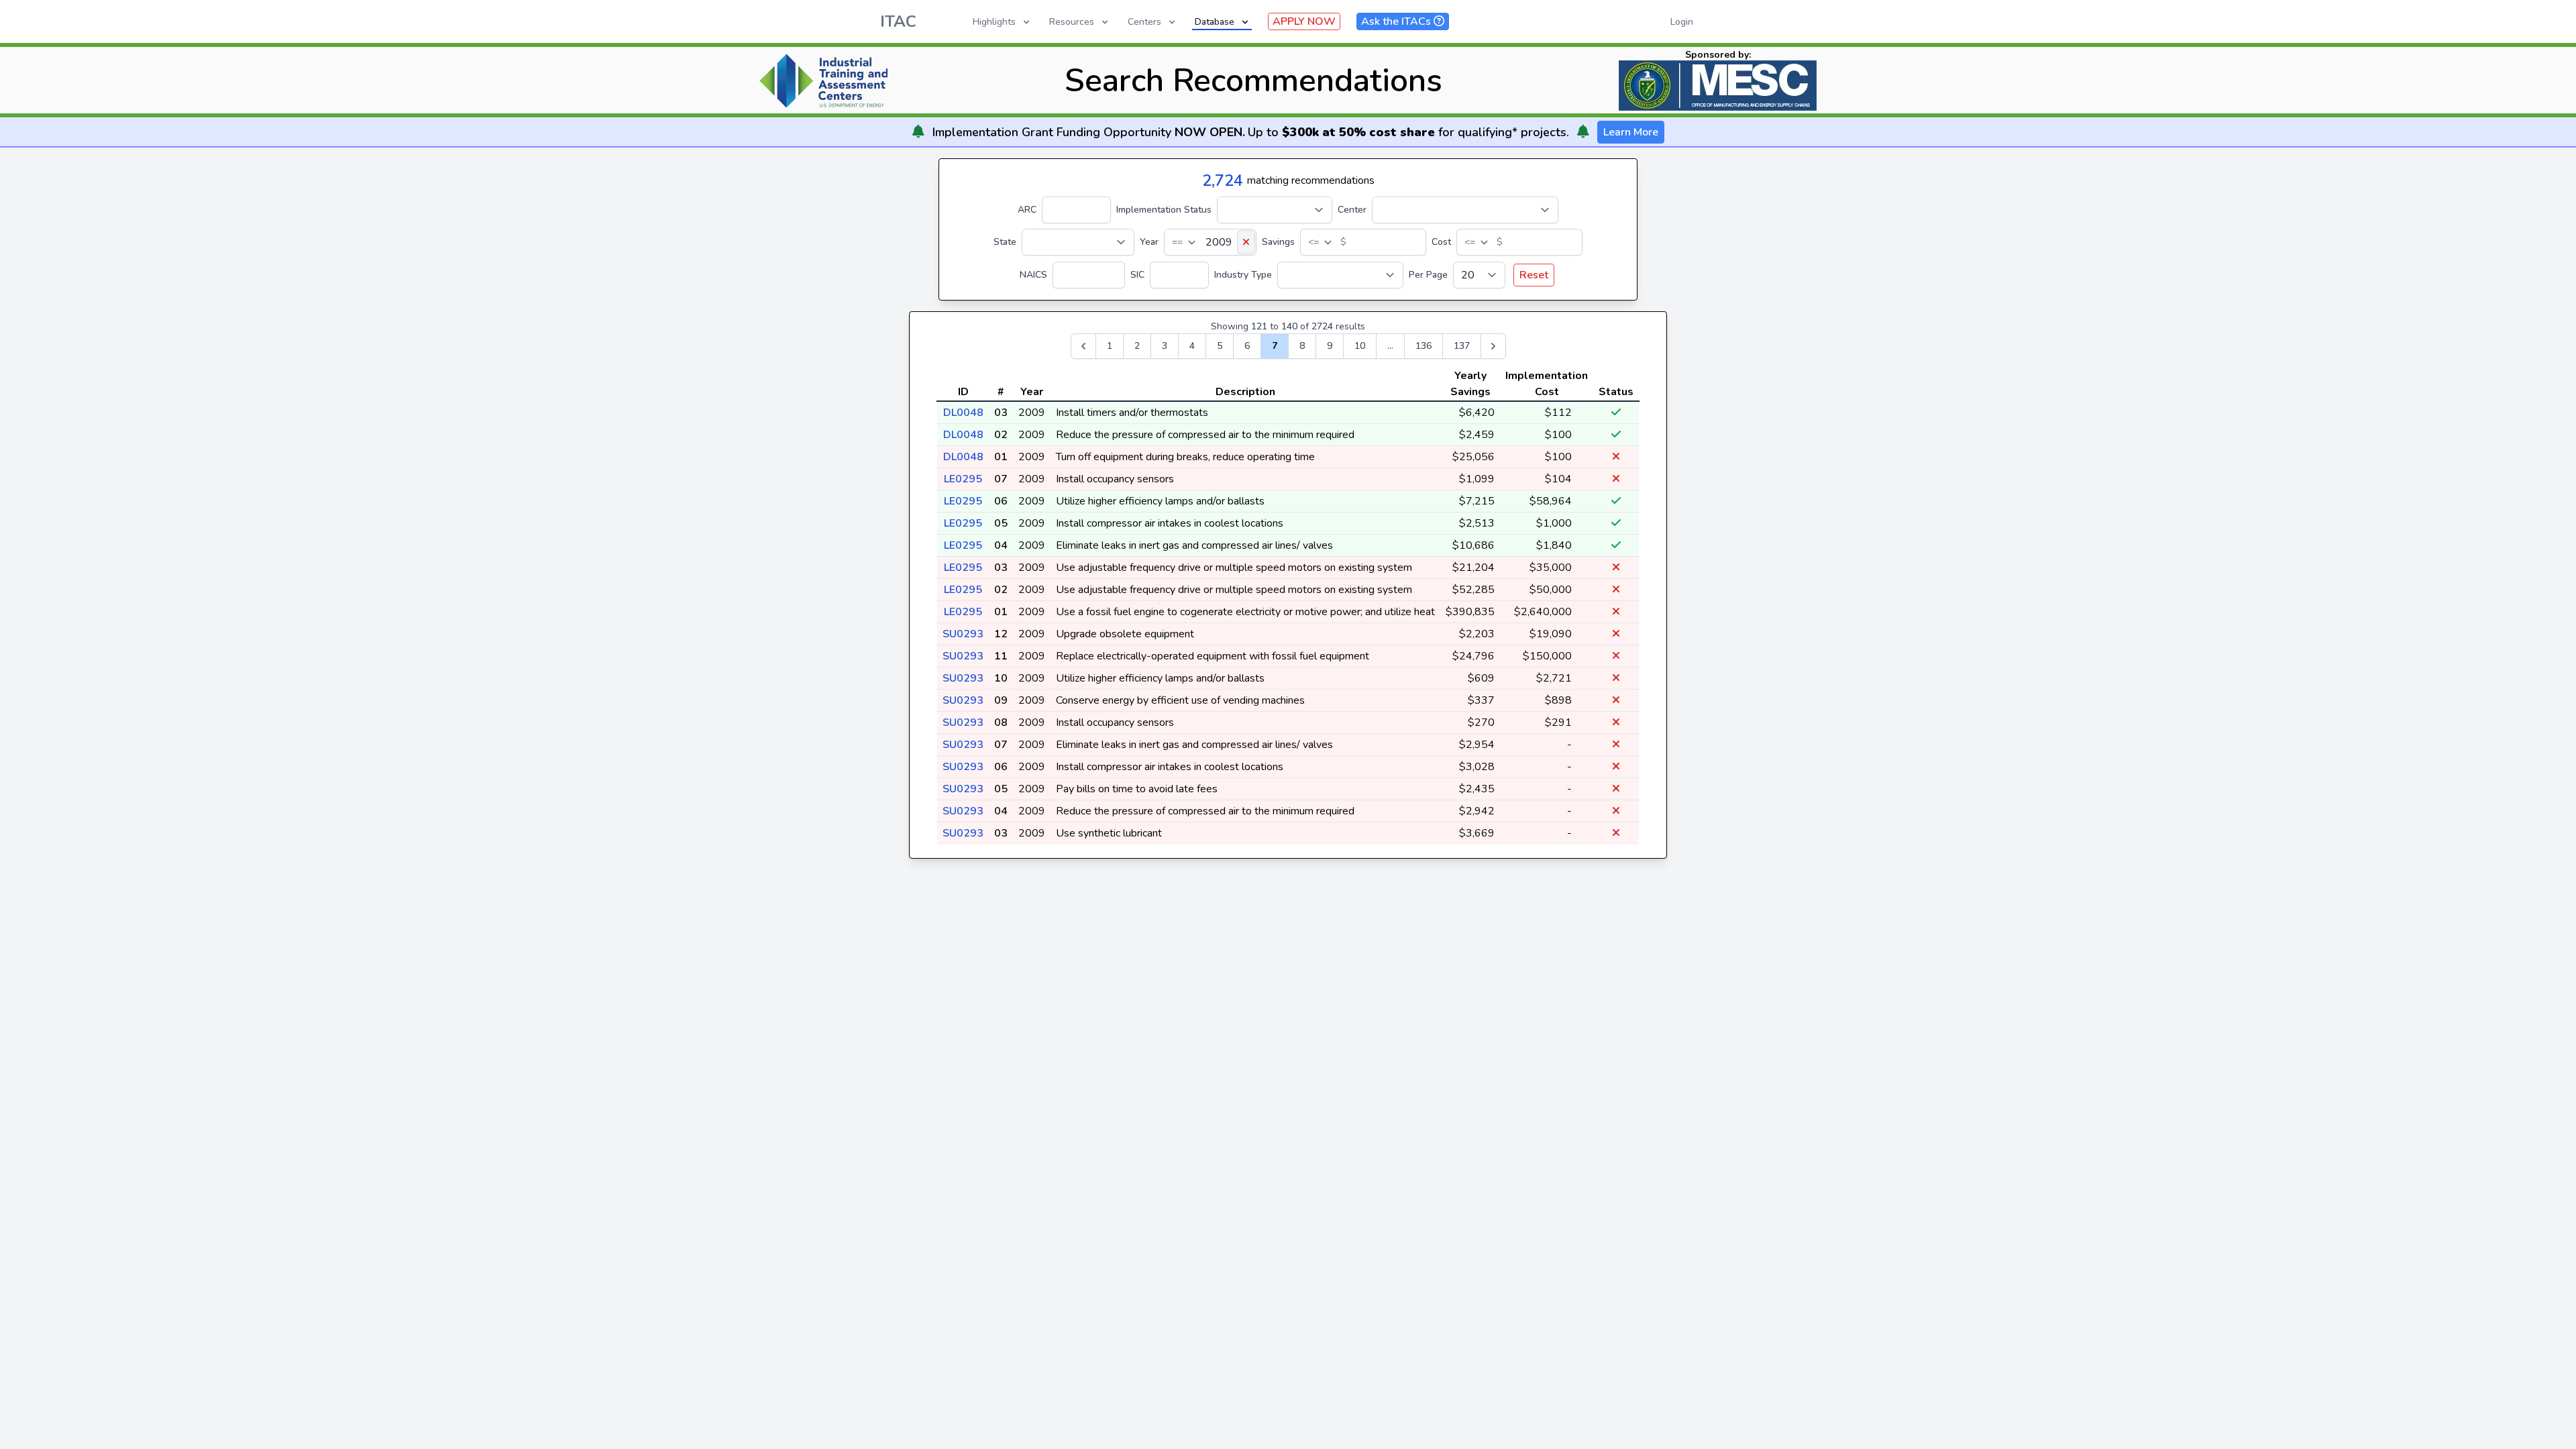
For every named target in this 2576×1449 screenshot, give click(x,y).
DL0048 (963, 413)
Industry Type (1243, 275)
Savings (1278, 242)
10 (1360, 346)
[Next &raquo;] (1493, 346)
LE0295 (963, 479)
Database (1215, 22)
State (1005, 242)
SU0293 (963, 634)
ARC (1027, 210)
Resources (1072, 22)
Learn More (1631, 132)
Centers (1144, 22)
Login (1682, 22)
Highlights (994, 22)
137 (1462, 346)
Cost (1441, 242)
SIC (1137, 275)
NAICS (1033, 275)
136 (1424, 346)
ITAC (898, 21)
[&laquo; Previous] (1083, 346)
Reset (1534, 275)
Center (1352, 210)
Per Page (1428, 275)
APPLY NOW (1304, 21)
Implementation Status (1164, 210)
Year (1149, 242)
